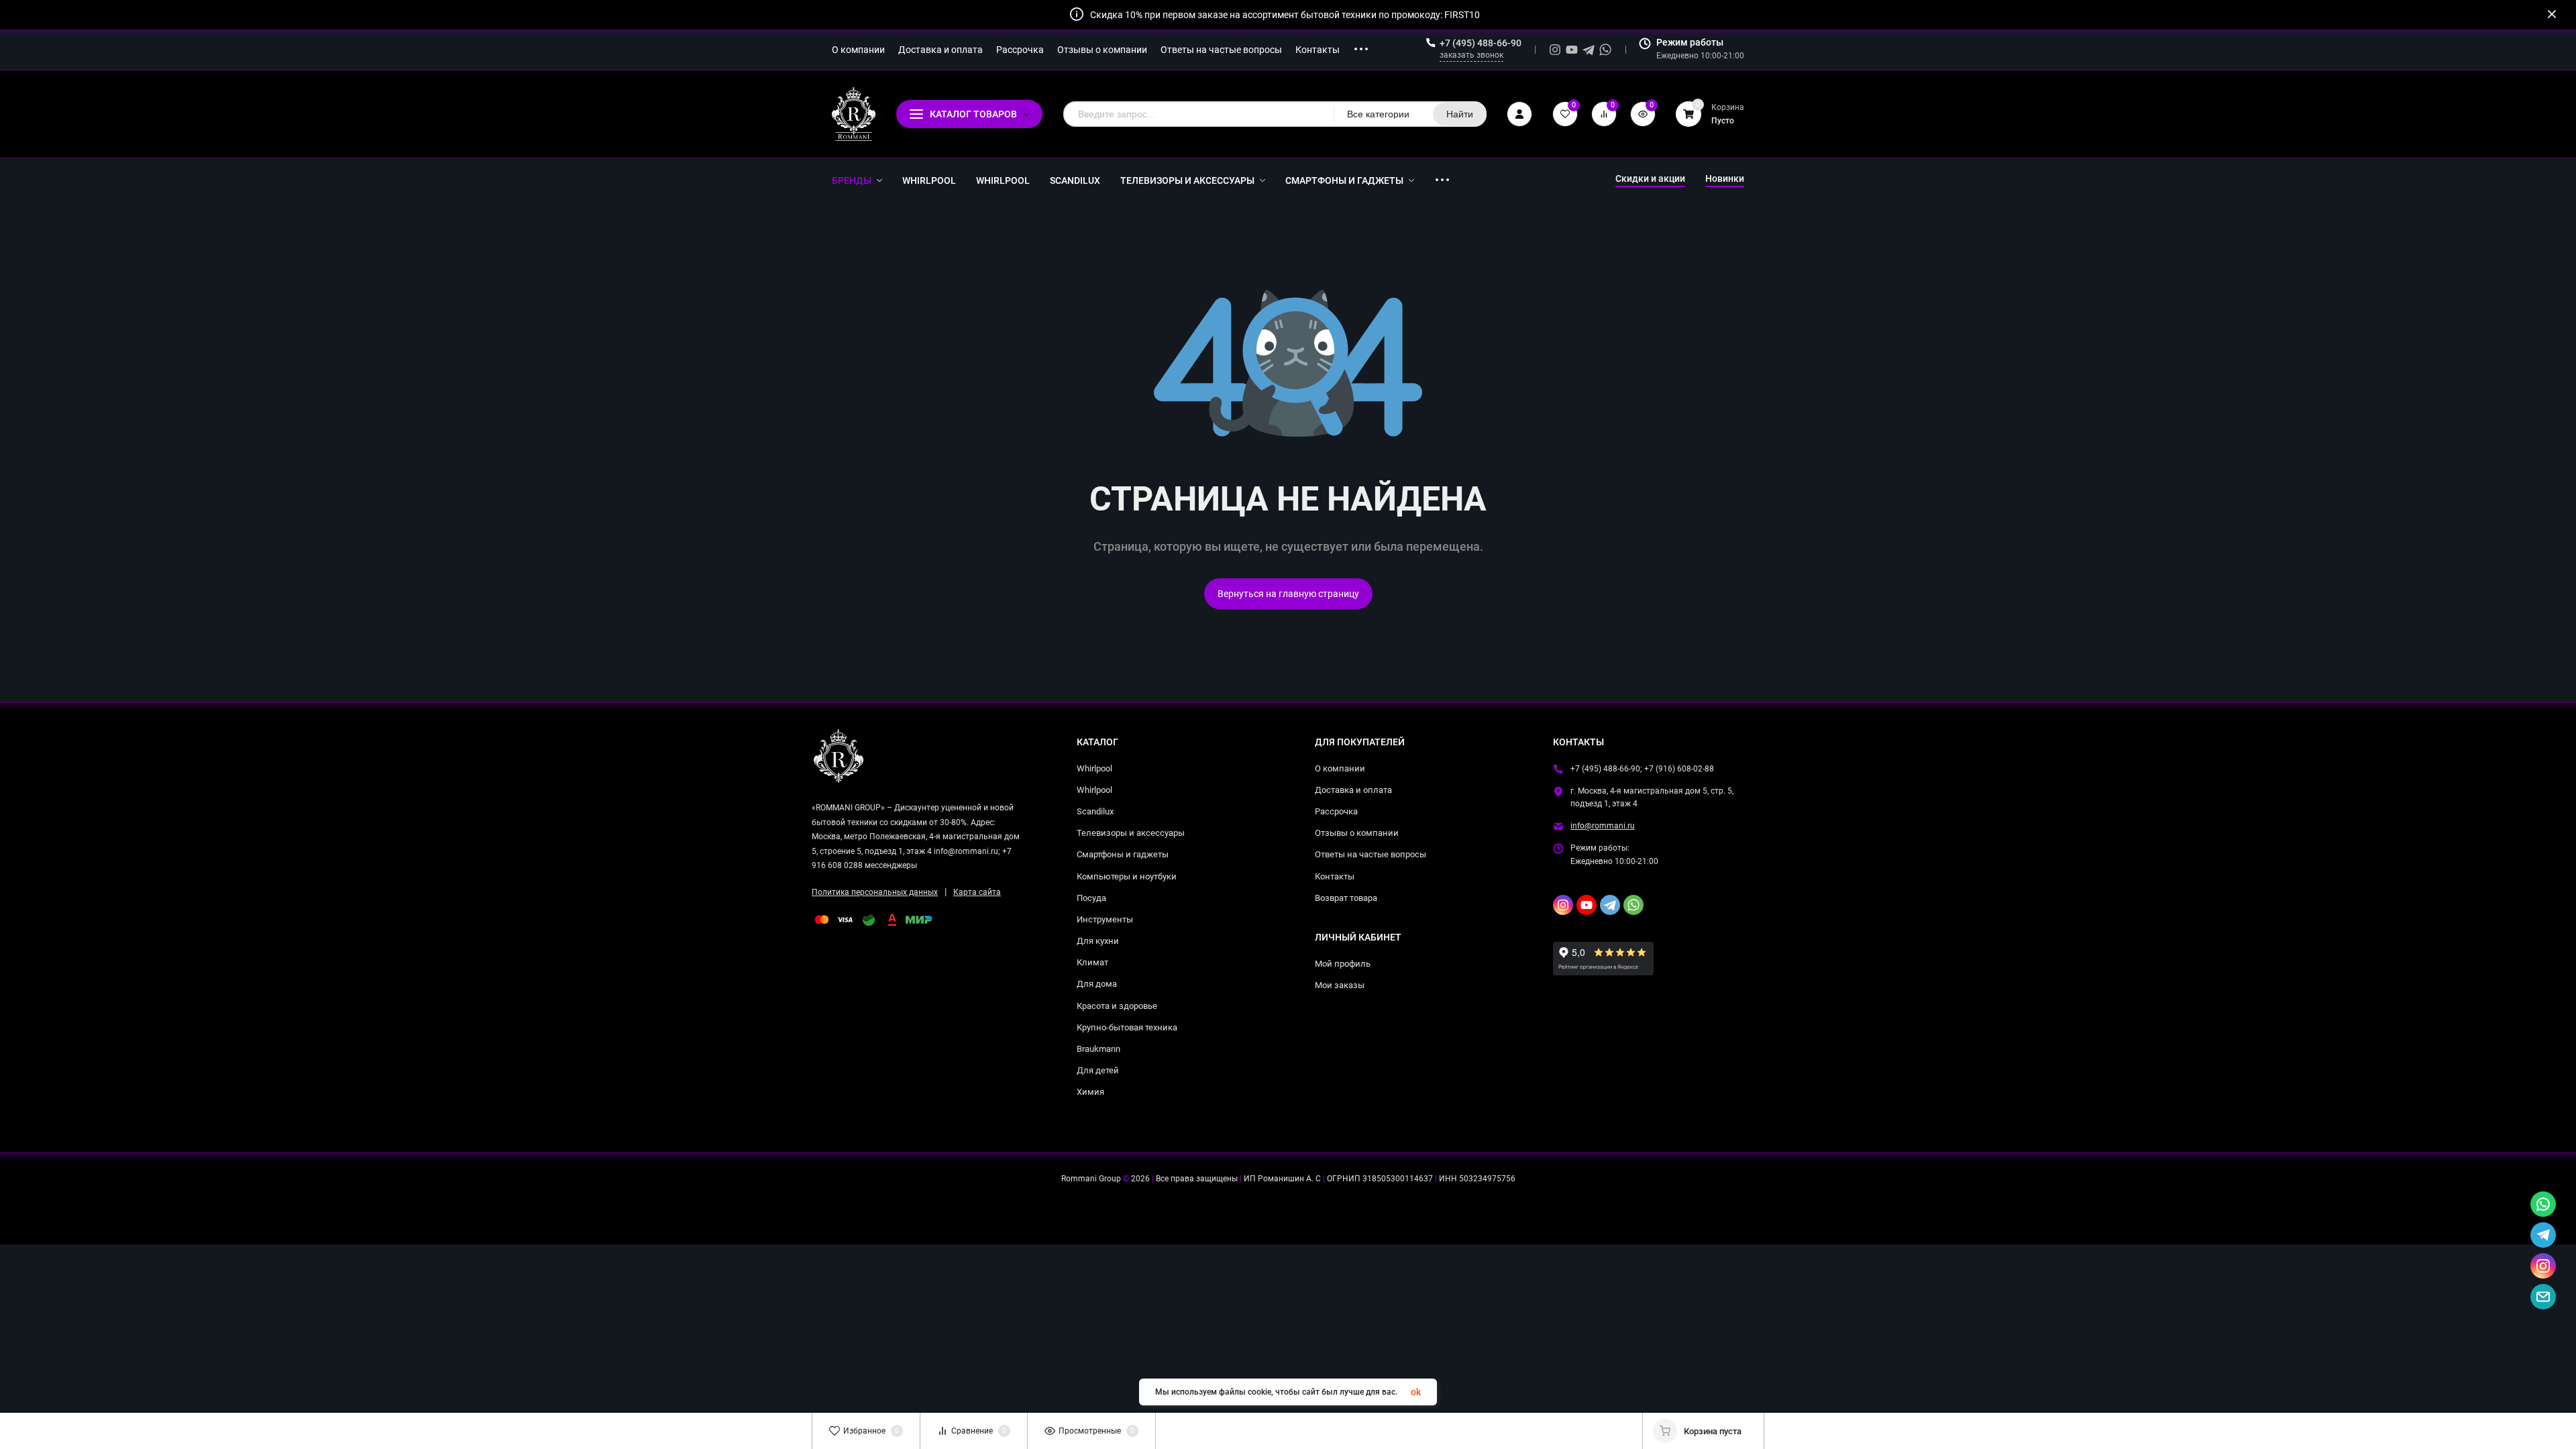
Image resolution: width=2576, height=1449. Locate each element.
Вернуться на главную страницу (1288, 594)
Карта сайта (977, 892)
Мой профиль (1343, 964)
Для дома (1097, 984)
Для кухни (1098, 941)
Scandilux (1095, 811)
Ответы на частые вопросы (1371, 854)
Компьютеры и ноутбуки (1127, 876)
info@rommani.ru (1603, 826)
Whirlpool (1094, 768)
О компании (1340, 768)
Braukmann (1098, 1049)
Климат (1092, 962)
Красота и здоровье (1117, 1006)
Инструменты (1105, 919)
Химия (1090, 1092)
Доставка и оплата (1353, 790)
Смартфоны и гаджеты (1123, 854)
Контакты (1335, 876)
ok (1416, 1392)
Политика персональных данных (875, 892)
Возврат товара (1346, 898)
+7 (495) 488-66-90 (1481, 43)
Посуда (1091, 898)
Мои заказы (1340, 985)
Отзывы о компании (1357, 833)
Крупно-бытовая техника (1127, 1027)
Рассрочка (1336, 811)
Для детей (1098, 1070)
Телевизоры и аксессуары (1131, 833)
